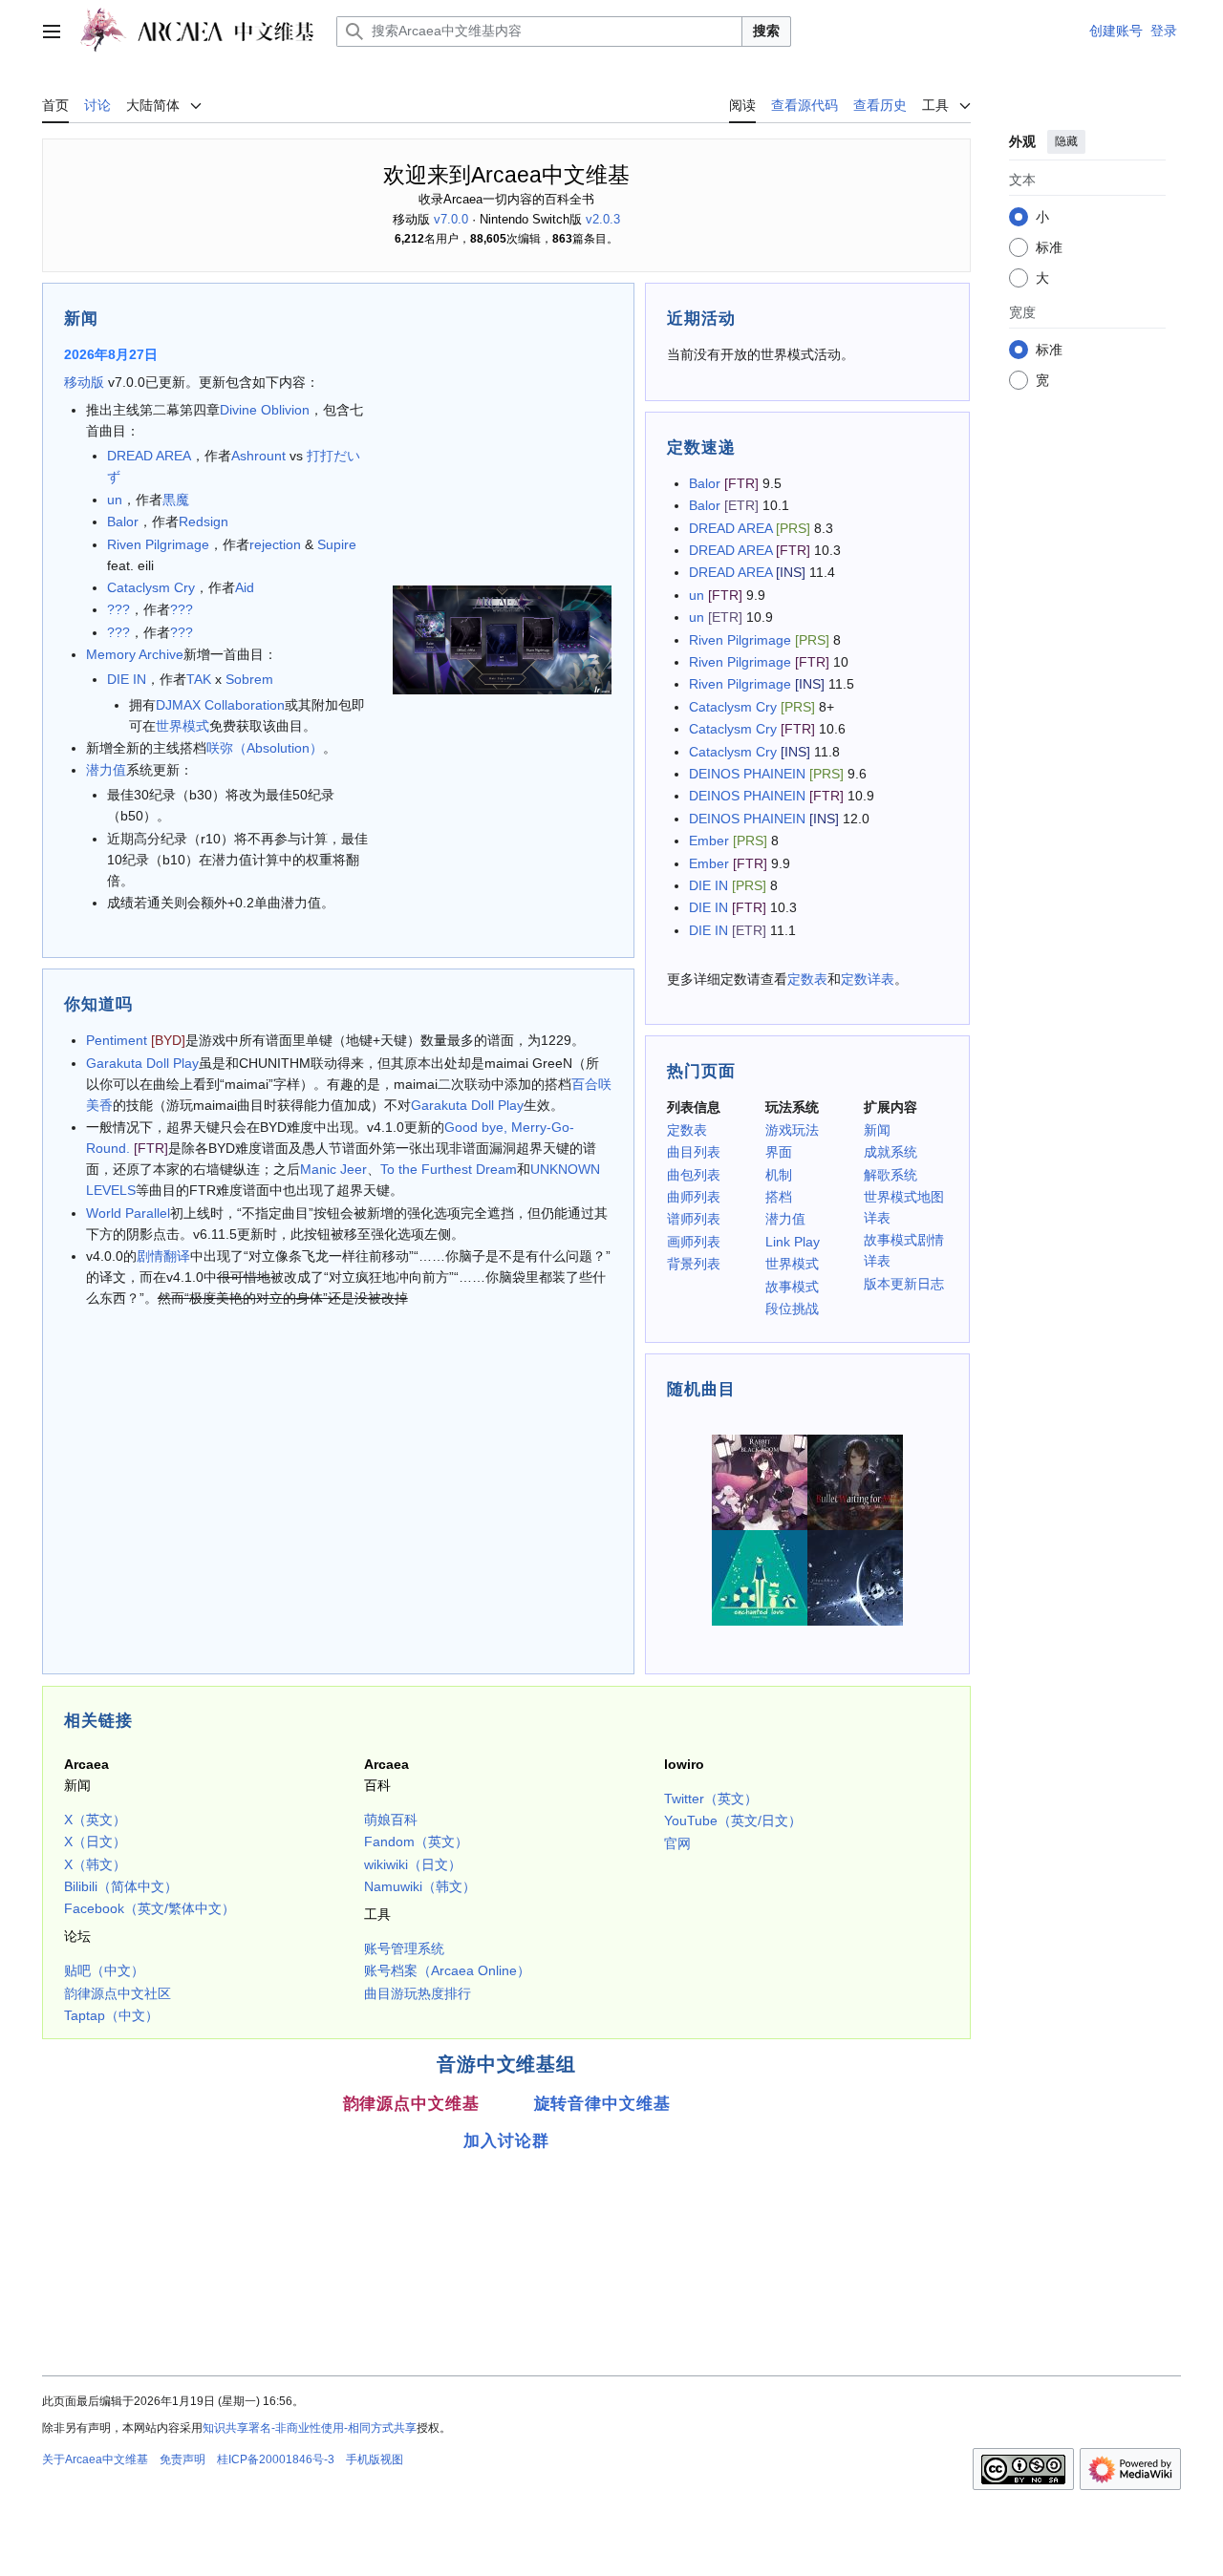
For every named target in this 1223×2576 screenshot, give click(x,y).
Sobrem (249, 679)
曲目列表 (694, 1152)
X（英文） (95, 1820)
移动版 (84, 382)
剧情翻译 (163, 1256)
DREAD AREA (149, 456)
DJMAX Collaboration (220, 705)
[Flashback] (855, 1577)
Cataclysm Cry (151, 587)
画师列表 (694, 1242)
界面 (779, 1152)
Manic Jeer (333, 1169)
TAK (199, 679)
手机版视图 (375, 2459)
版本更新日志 (904, 1284)
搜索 (766, 31)
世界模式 (182, 726)
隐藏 (1066, 141)
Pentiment (117, 1040)
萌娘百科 (391, 1820)
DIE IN (127, 679)
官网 (677, 1843)
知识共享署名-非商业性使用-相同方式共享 (310, 2428)
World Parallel (128, 1213)
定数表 (807, 979)
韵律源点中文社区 (118, 1993)
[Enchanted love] (760, 1577)
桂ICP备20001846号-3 (276, 2459)
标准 (1049, 247)
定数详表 (868, 979)
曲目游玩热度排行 (418, 1993)
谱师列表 (694, 1219)
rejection (275, 544)
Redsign (204, 522)
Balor (123, 522)
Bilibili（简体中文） (121, 1886)
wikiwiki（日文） (413, 1864)
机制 (779, 1175)
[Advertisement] (506, 2216)
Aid (245, 587)
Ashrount (258, 456)
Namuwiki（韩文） (420, 1886)
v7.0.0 (451, 219)
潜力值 (106, 770)
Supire (337, 544)
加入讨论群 (506, 2140)
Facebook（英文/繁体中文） (150, 1908)
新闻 (877, 1130)
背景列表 (694, 1264)
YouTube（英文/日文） (733, 1820)
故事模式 (792, 1287)
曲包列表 (694, 1175)
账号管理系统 (404, 1948)
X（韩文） (95, 1864)
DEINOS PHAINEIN (747, 774)
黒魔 (176, 500)
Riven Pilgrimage (158, 544)
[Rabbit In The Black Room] (760, 1481)
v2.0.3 (603, 219)
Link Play (793, 1242)
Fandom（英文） (416, 1842)
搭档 (779, 1197)
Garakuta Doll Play (142, 1063)
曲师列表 (694, 1197)
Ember (709, 841)
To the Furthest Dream (449, 1169)
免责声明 (182, 2459)
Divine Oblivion (265, 410)
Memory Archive (135, 654)
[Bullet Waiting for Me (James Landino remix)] (855, 1481)
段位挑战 (792, 1309)
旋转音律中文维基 (602, 2103)
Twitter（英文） (711, 1799)
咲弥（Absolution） (265, 748)
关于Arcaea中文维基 (95, 2459)
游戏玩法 (792, 1130)
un (115, 500)
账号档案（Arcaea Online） (447, 1970)
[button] (52, 32)
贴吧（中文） (104, 1970)
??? (118, 609)
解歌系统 (890, 1175)
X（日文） (95, 1842)
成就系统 (890, 1152)
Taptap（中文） (111, 2015)
